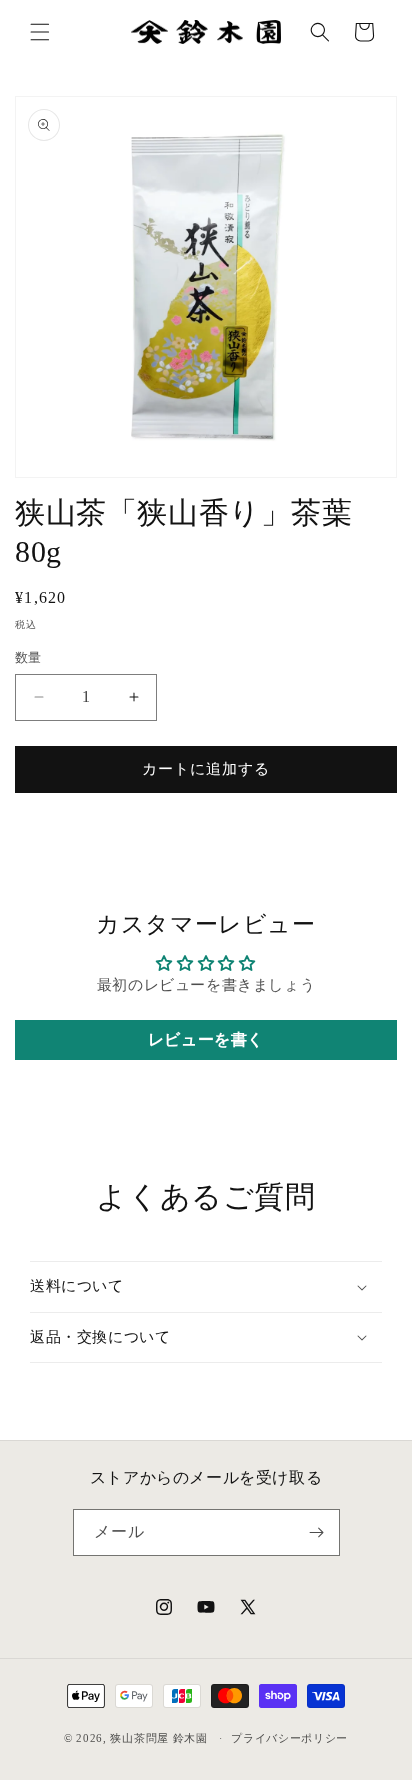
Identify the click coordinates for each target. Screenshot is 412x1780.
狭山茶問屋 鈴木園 (158, 1738)
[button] (40, 32)
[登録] (317, 1532)
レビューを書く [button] (206, 1039)
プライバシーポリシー (289, 1738)
